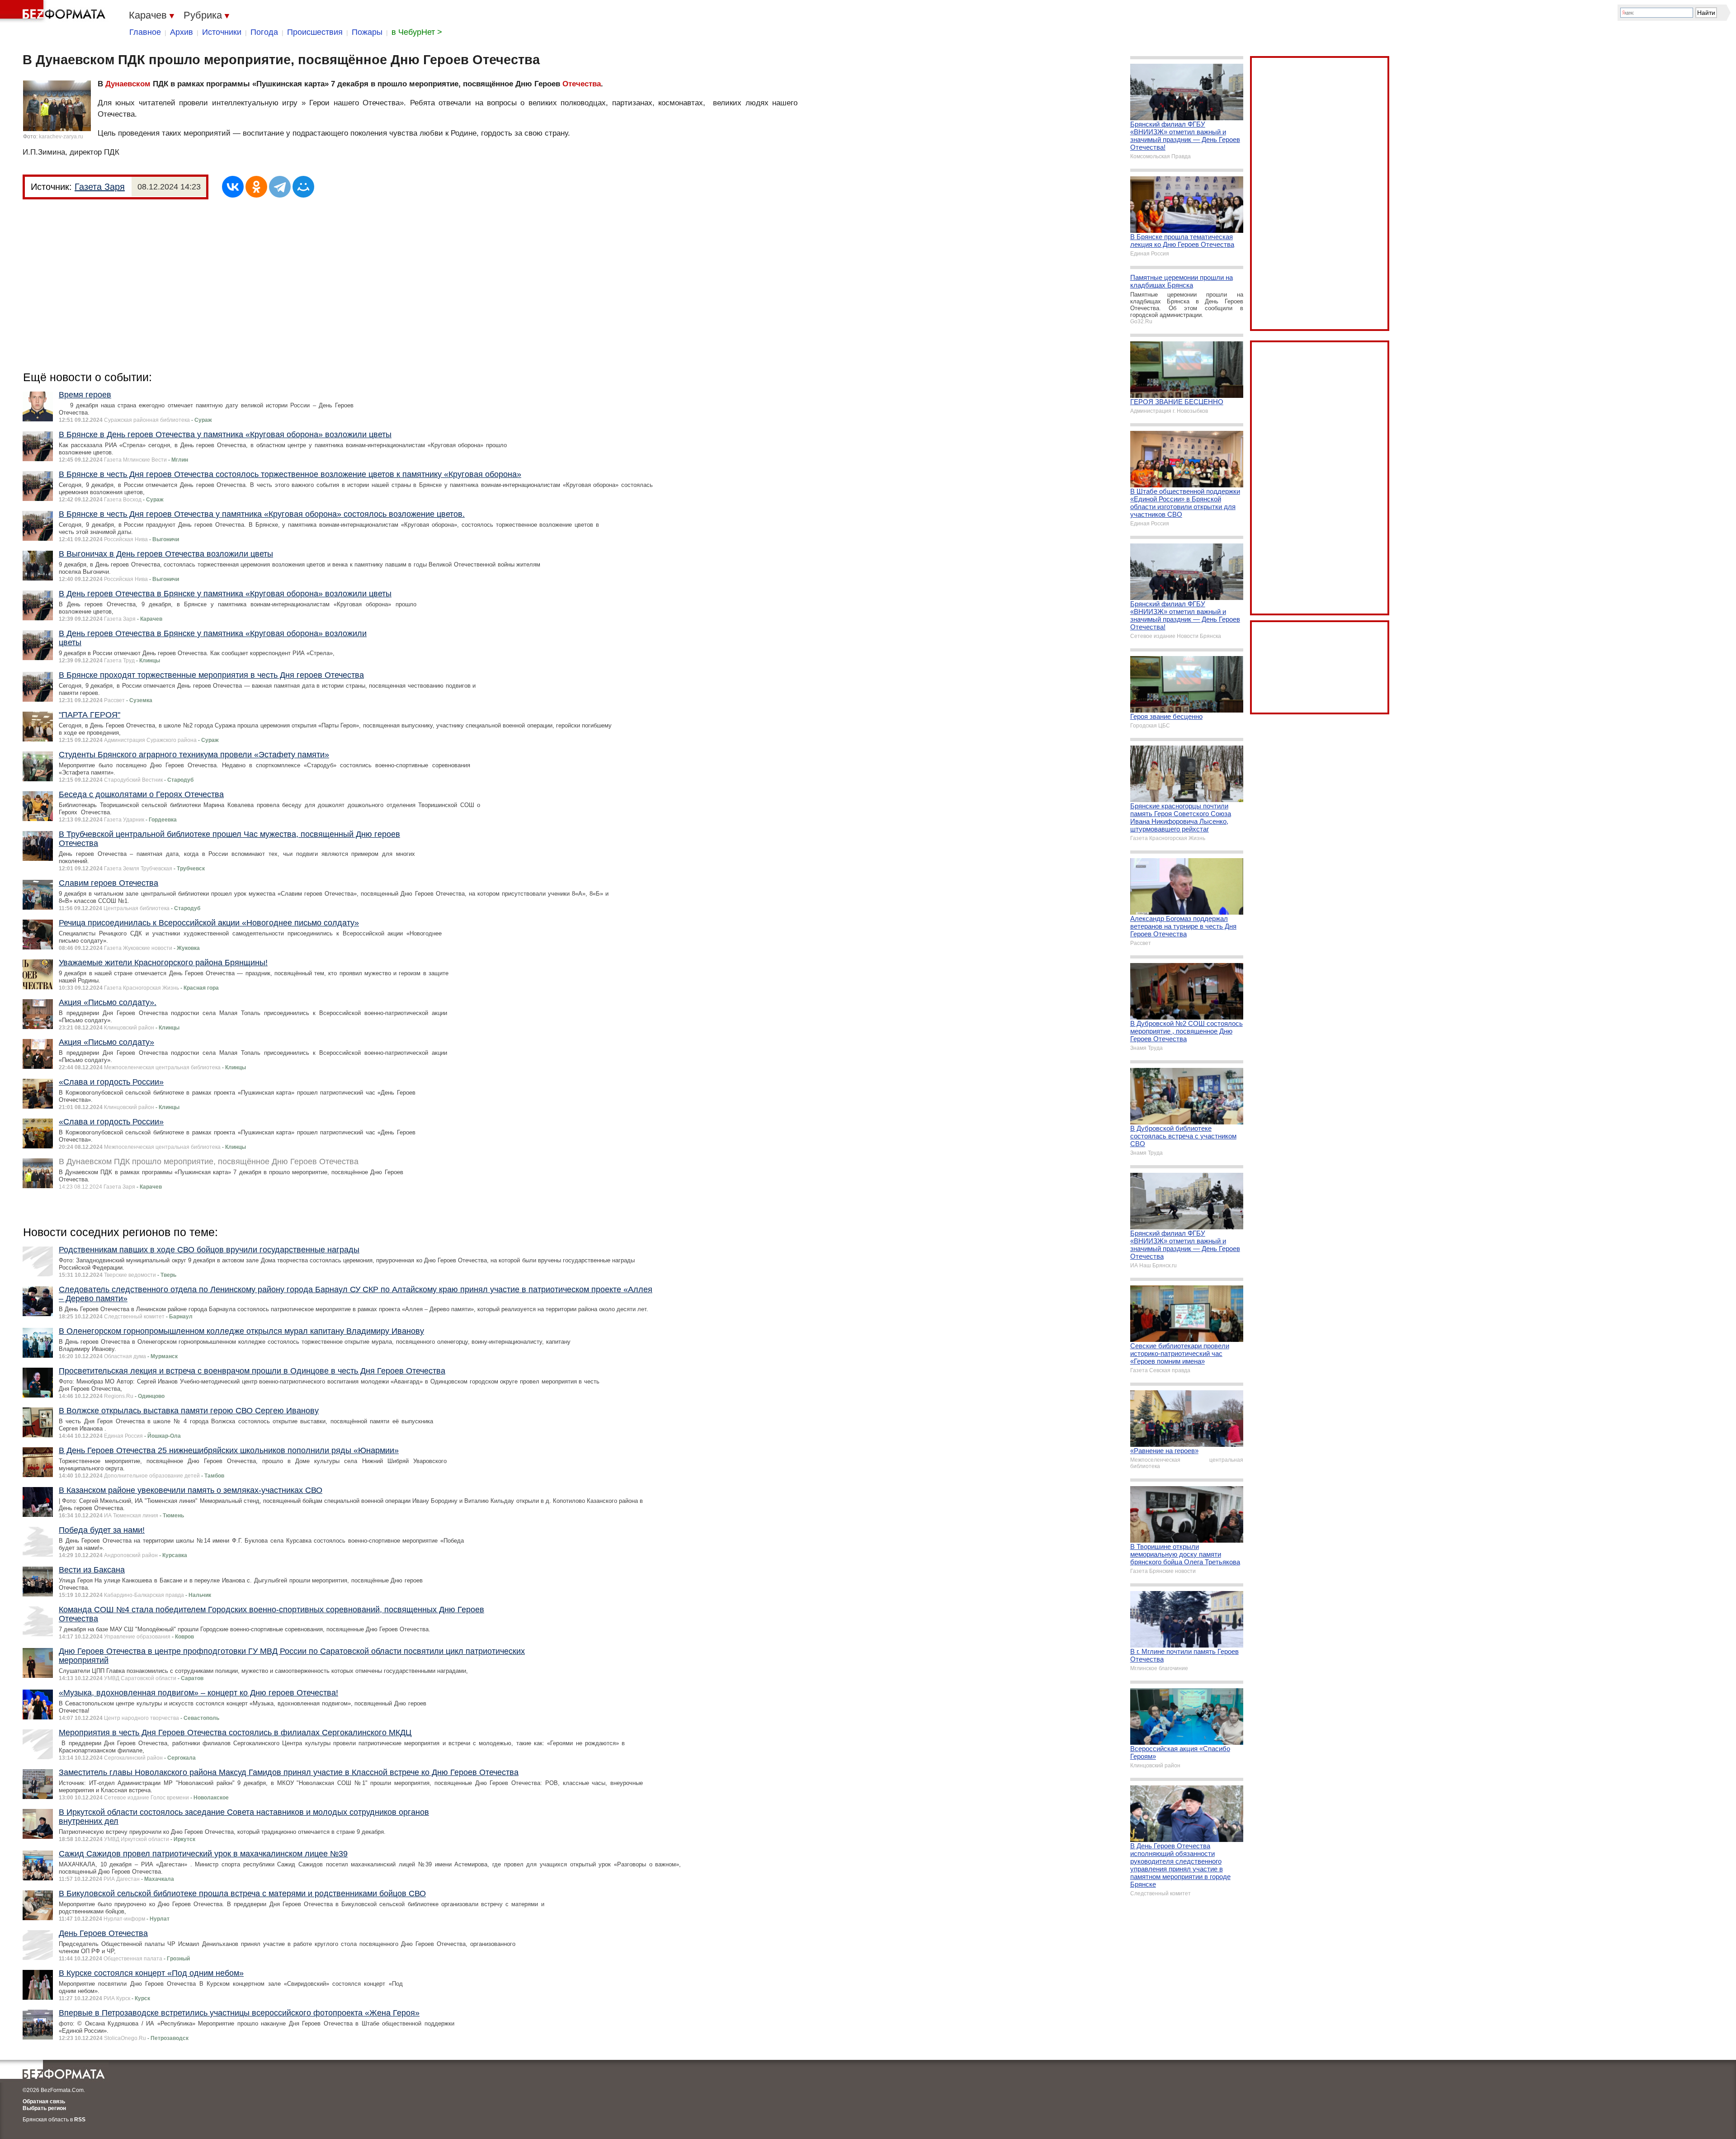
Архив (182, 32)
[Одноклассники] (256, 187)
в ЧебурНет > (417, 32)
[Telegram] (280, 187)
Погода (264, 32)
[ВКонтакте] (233, 187)
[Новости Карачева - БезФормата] (54, 11)
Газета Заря (100, 187)
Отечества (582, 84)
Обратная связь (44, 2101)
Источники (222, 32)
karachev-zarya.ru (61, 137)
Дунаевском (128, 84)
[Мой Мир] (303, 187)
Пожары (367, 32)
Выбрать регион (44, 2108)
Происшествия (315, 32)
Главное (145, 32)
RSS (80, 2120)
